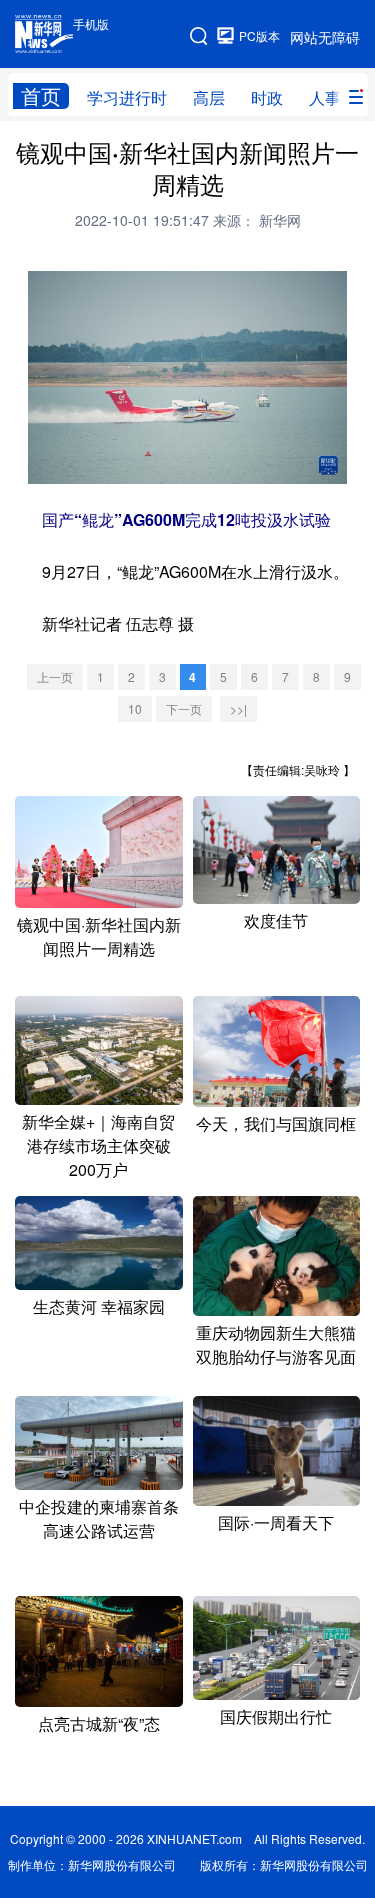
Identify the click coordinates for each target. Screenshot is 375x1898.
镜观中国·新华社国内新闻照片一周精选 (99, 936)
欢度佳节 (276, 920)
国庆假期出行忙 (276, 1716)
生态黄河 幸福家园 (99, 1306)
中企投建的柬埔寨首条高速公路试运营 (99, 1518)
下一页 (184, 708)
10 (135, 708)
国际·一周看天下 (276, 1522)
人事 (325, 97)
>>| (238, 708)
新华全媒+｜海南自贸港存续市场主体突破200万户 (98, 1145)
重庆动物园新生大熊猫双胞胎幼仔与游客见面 (276, 1344)
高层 (209, 97)
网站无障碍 (325, 37)
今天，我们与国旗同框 (276, 1123)
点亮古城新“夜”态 (99, 1723)
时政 (267, 97)
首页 (41, 96)
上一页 (55, 676)
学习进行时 (127, 97)
